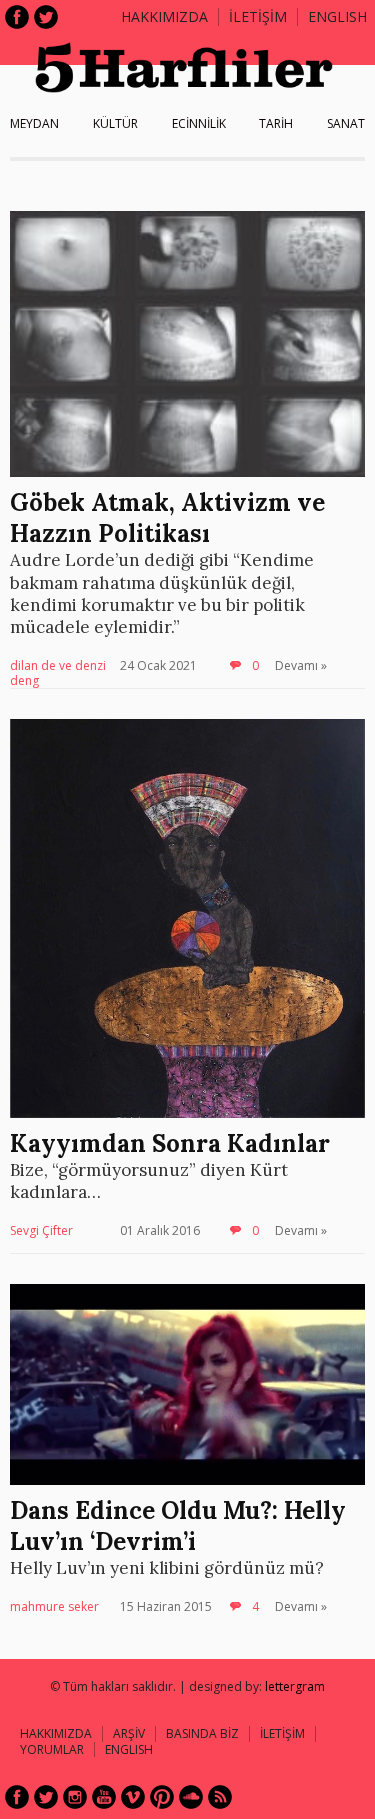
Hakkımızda (164, 16)
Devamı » (301, 665)
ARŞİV (129, 1733)
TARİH (276, 123)
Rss (220, 1797)
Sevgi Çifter (41, 1230)
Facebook (17, 17)
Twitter (46, 17)
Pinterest (162, 1797)
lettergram (295, 1686)
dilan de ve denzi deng (58, 673)
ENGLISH (337, 16)
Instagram (75, 1797)
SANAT (346, 123)
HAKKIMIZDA (56, 1733)
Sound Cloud (191, 1797)
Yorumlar (52, 1749)
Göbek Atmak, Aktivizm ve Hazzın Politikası (167, 518)
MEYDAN (34, 123)
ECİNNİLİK (199, 123)
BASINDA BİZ (202, 1733)
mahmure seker (54, 1606)
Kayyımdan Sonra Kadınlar (170, 1143)
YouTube (104, 1797)
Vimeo (133, 1797)
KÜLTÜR (115, 123)
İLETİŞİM (258, 16)
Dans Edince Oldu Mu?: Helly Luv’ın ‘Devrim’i (178, 1526)
